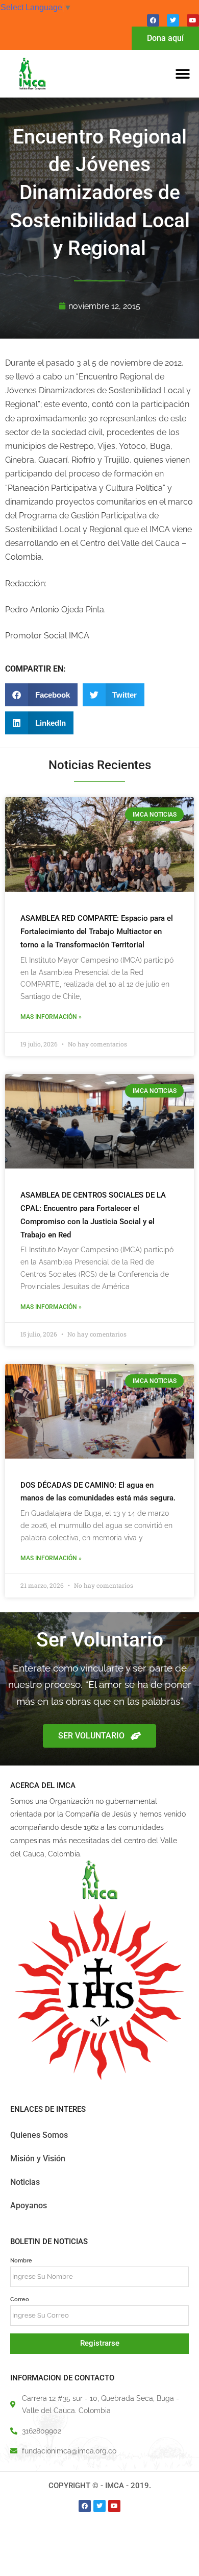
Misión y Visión (38, 2158)
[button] (182, 74)
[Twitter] (173, 20)
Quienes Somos (39, 2135)
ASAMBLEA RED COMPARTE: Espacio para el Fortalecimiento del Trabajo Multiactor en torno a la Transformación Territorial (97, 932)
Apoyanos (29, 2205)
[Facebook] (153, 20)
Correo (20, 2299)
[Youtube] (193, 20)
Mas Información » (51, 1017)
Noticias (25, 2182)
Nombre (21, 2260)
